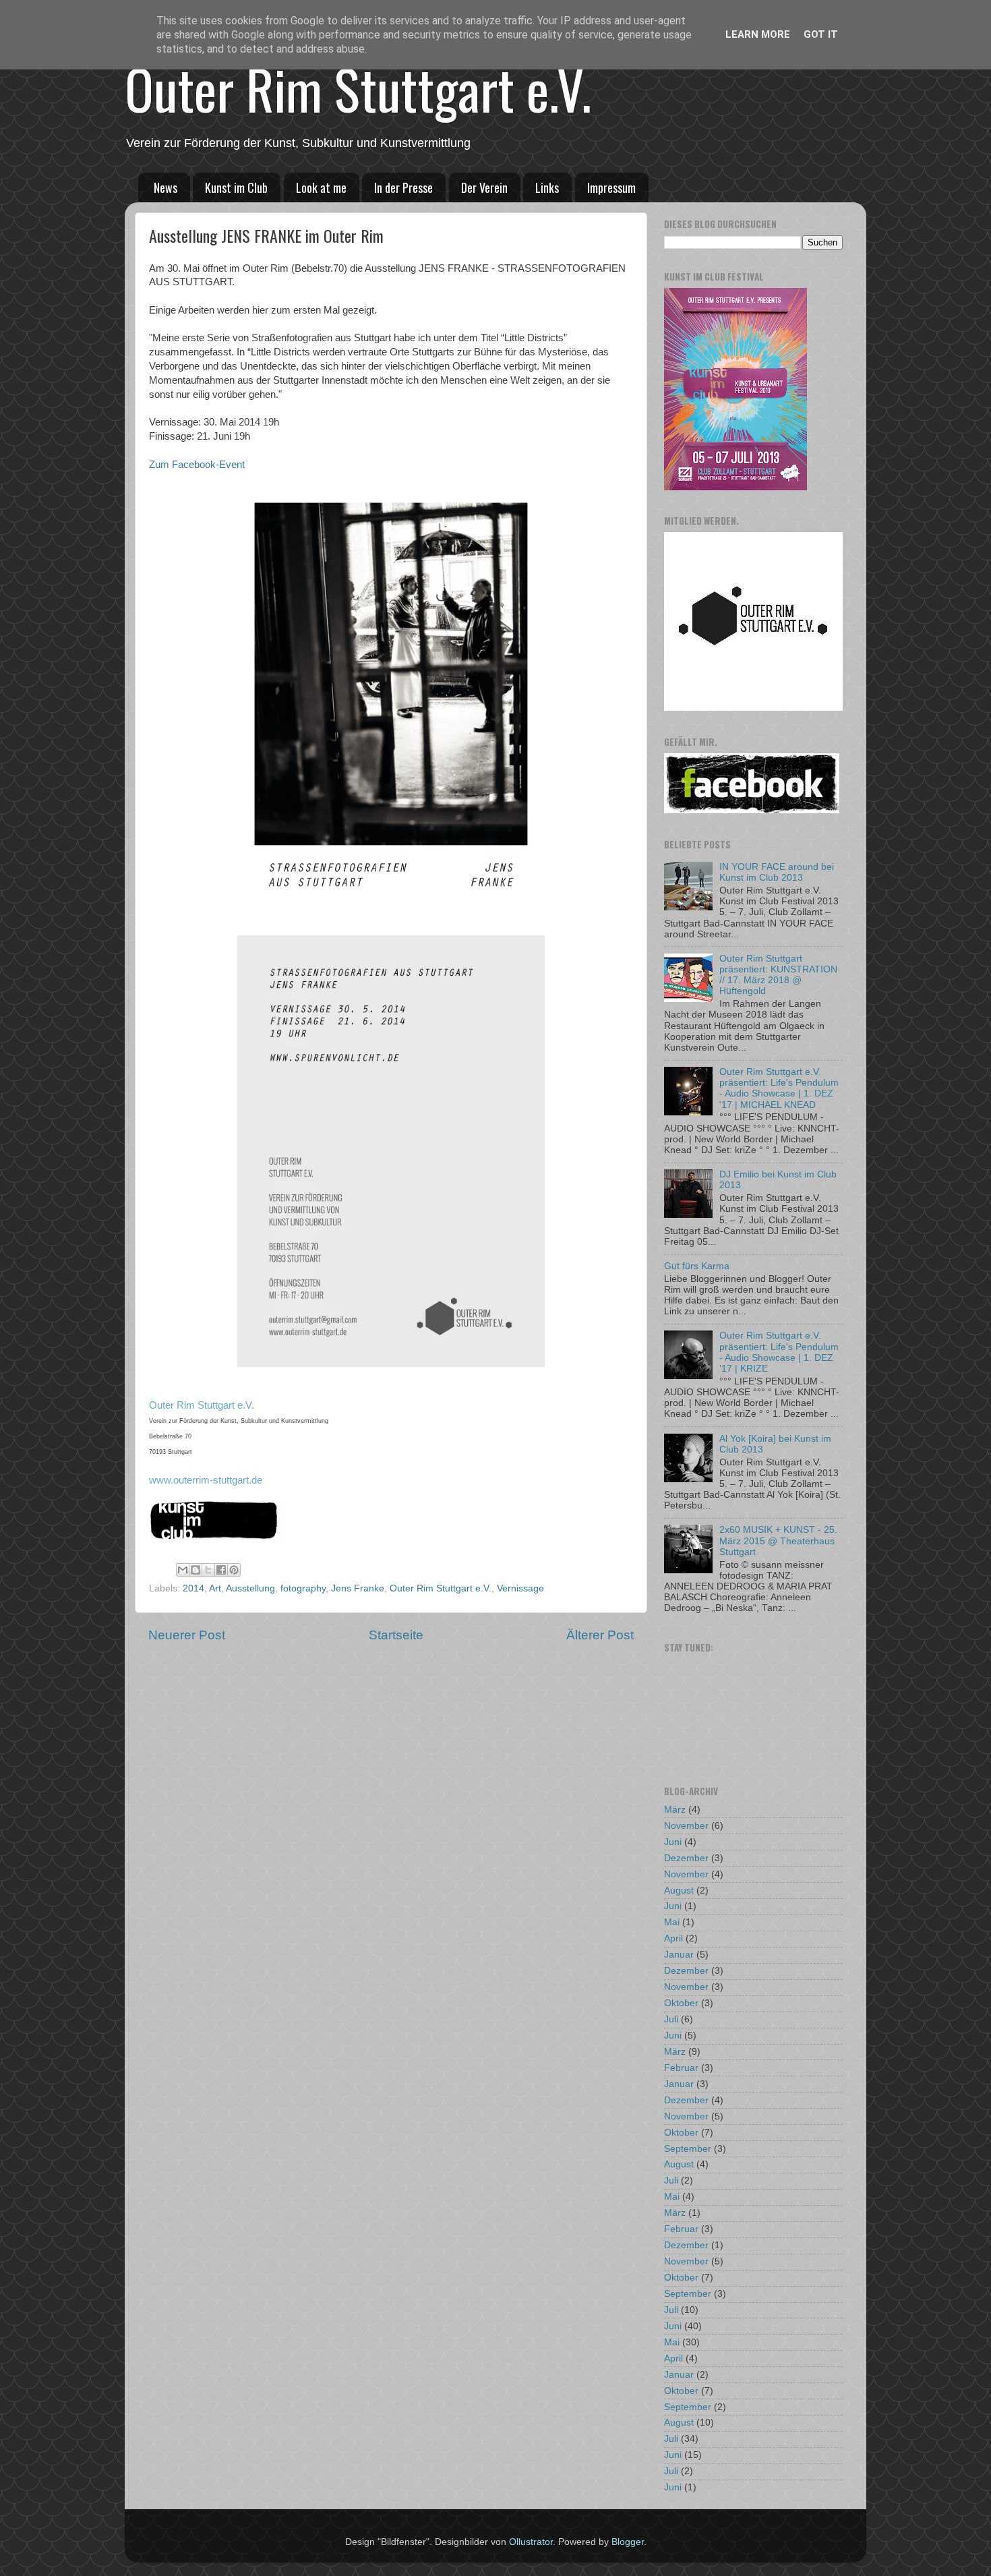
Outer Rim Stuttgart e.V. (358, 88)
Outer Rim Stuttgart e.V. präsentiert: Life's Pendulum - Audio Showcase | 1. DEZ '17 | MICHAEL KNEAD (779, 1088)
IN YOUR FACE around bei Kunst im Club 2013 (777, 872)
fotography (303, 1588)
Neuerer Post (187, 1635)
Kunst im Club (236, 187)
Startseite (396, 1635)
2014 (193, 1588)
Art (215, 1588)
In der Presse (403, 187)
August (679, 1891)
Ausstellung (250, 1588)
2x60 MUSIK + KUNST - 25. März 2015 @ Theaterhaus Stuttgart (778, 1541)
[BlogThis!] (196, 1570)
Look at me (321, 187)
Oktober (681, 2003)
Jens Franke (358, 1588)
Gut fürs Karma (697, 1266)
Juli (671, 2019)
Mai (672, 1922)
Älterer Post (600, 1635)
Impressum (611, 187)
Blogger (628, 2542)
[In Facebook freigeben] (221, 1570)
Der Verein (484, 187)
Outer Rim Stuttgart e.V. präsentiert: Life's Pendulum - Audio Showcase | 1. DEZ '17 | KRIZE (779, 1352)
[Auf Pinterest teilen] (234, 1570)
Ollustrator (531, 2542)
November (686, 1826)
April (673, 1938)
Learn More (758, 34)
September (688, 2149)
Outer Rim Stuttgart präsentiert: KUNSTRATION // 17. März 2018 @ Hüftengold (778, 975)
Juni (673, 1842)
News (166, 187)
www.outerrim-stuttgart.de (206, 1480)
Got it (821, 34)
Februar (681, 2068)
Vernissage (520, 1588)
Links (547, 187)
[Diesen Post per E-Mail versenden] (183, 1570)
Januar (679, 1955)
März (675, 1810)
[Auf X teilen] (208, 1570)
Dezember (686, 1858)
